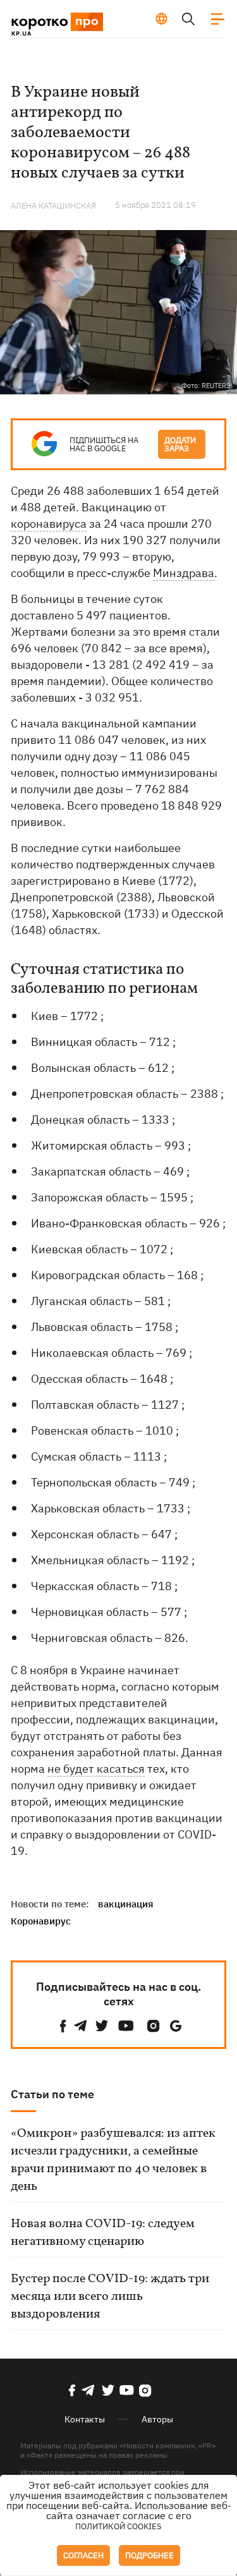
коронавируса (49, 524)
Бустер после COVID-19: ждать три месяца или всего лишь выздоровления (110, 2297)
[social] (63, 2026)
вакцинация (126, 1904)
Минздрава (184, 573)
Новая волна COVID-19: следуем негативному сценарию (103, 2233)
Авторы (157, 2419)
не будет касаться (96, 1769)
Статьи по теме (52, 2094)
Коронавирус (41, 1921)
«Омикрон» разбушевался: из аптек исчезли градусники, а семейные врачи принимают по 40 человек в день (113, 2160)
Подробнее (149, 2555)
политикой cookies (118, 2526)
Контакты (85, 2419)
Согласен (83, 2555)
